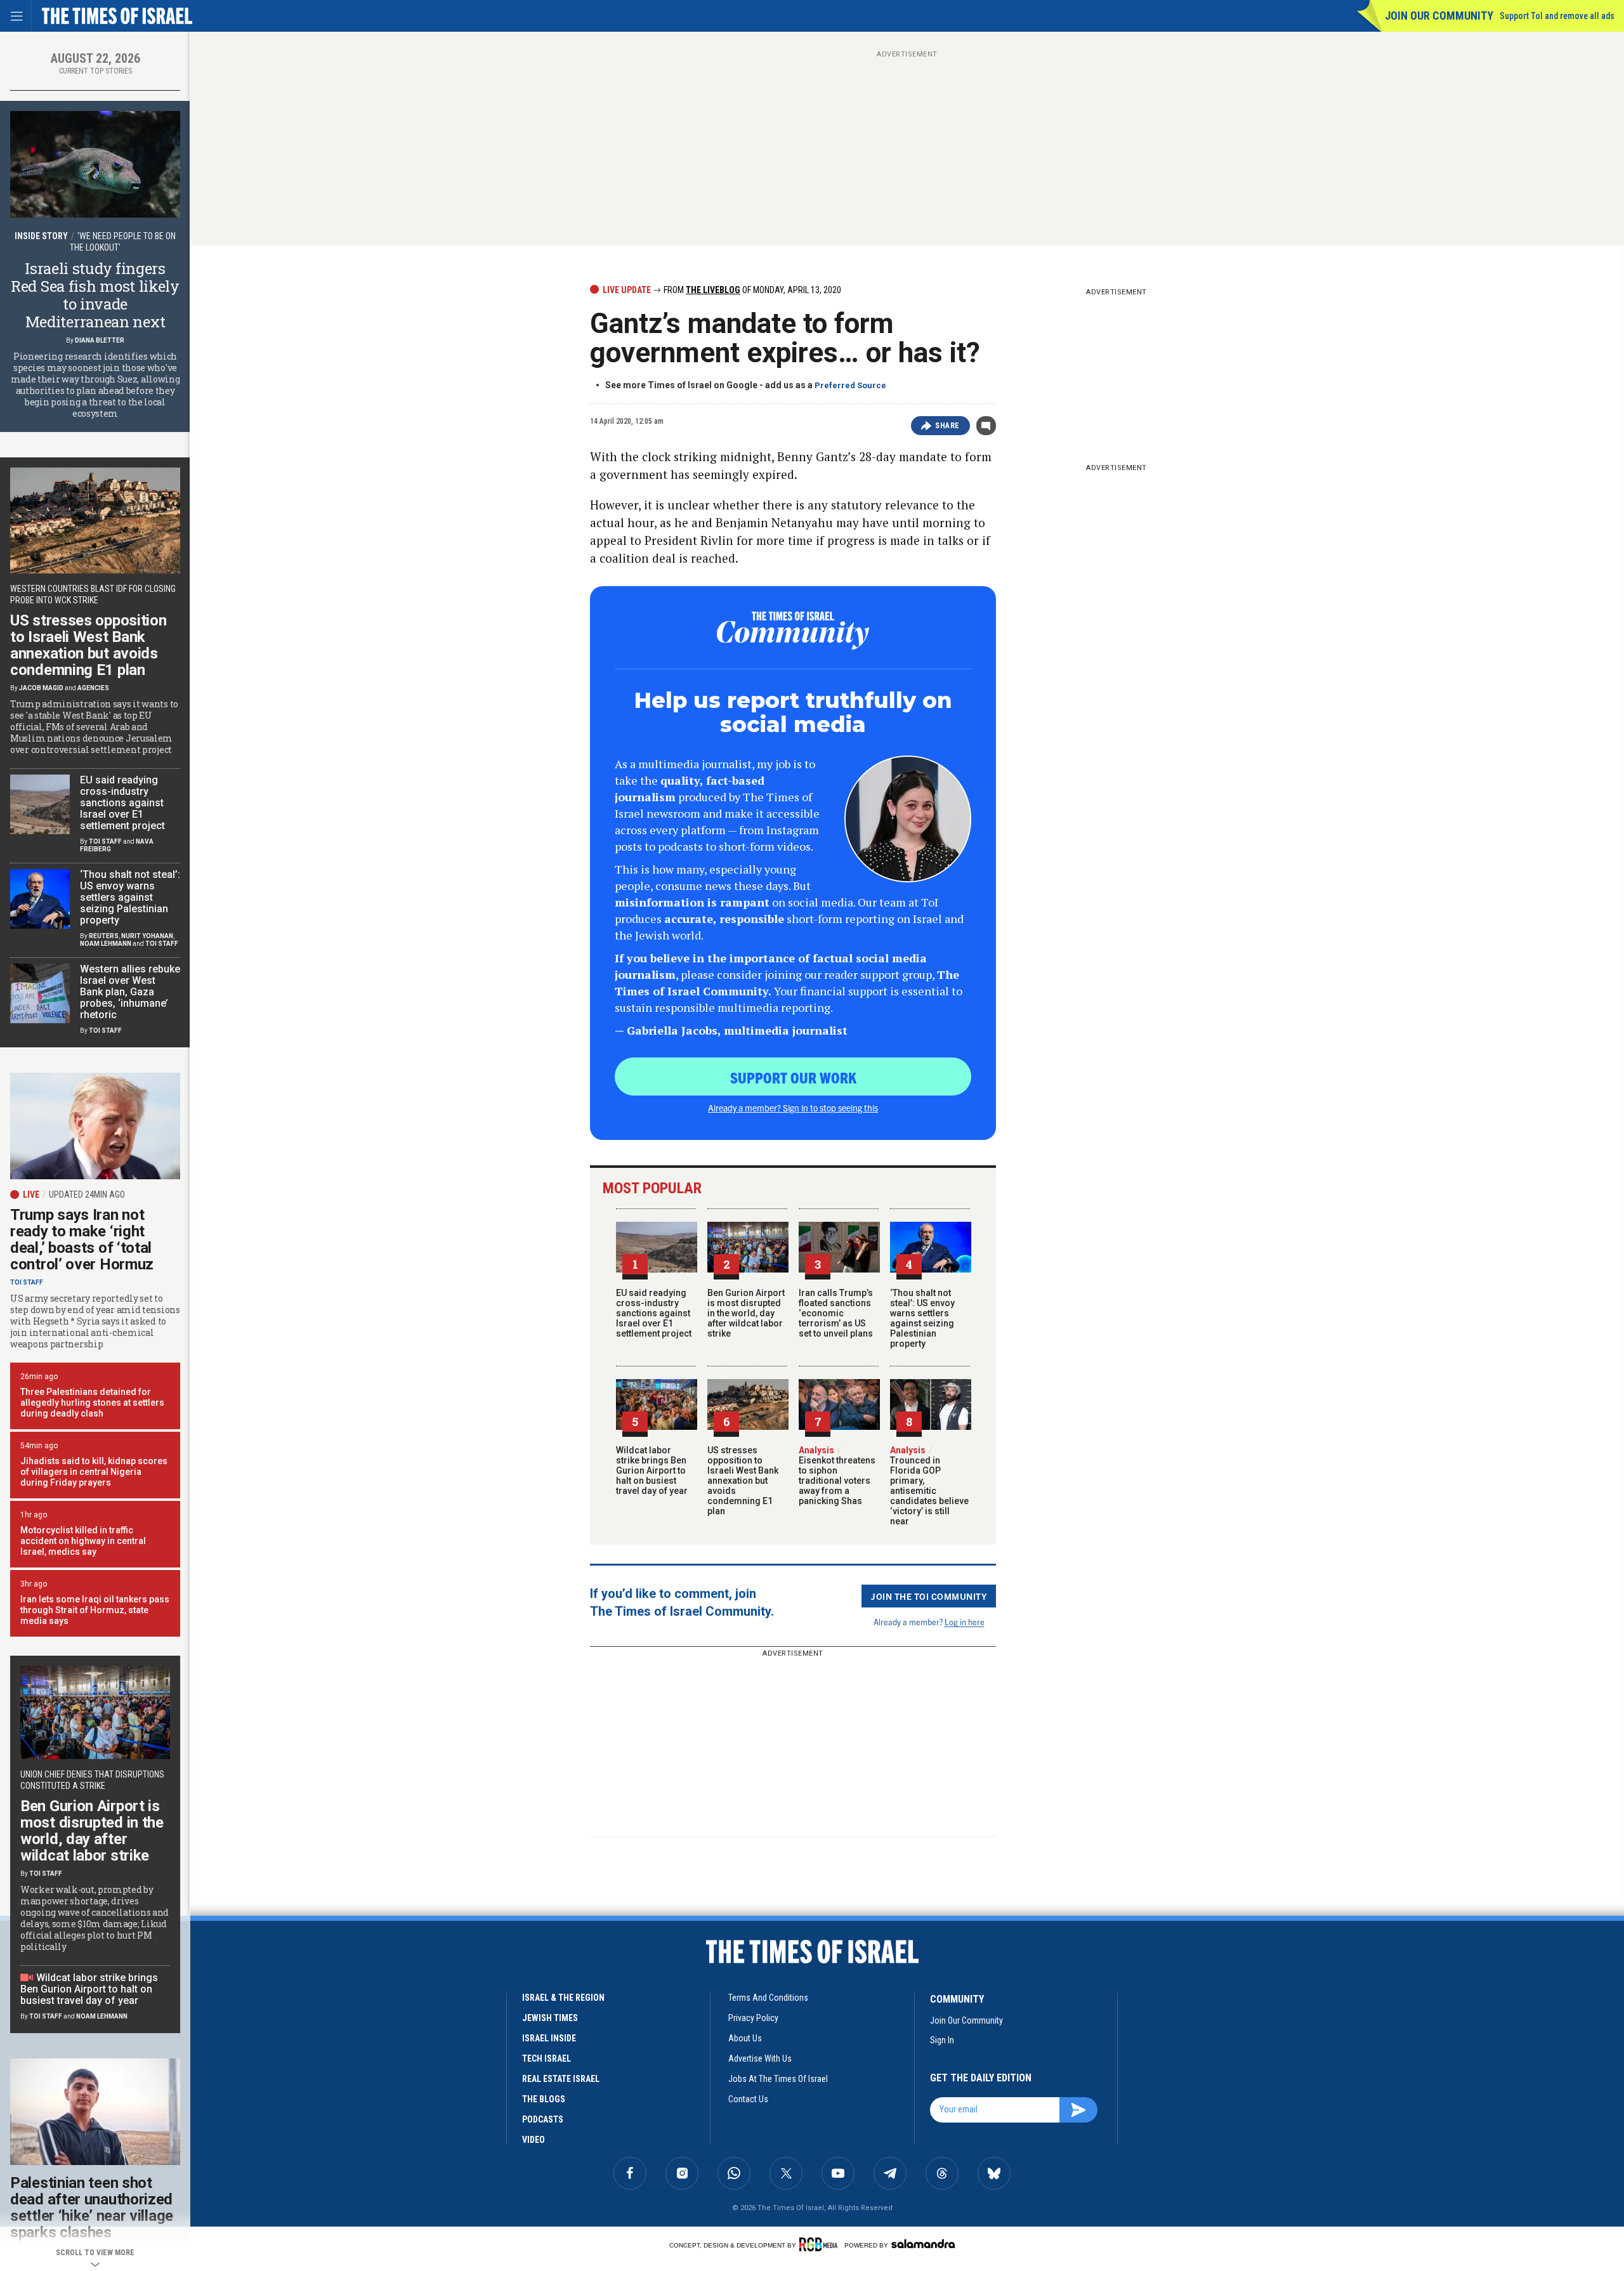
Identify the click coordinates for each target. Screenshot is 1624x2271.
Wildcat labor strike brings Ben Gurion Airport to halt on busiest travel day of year (652, 1470)
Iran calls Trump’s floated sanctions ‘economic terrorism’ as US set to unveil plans (836, 1313)
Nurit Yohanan (147, 936)
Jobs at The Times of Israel (778, 2079)
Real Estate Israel (561, 2079)
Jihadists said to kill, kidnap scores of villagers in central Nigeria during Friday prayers (94, 1472)
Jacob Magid (41, 688)
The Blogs (544, 2099)
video (534, 2140)
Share (947, 426)
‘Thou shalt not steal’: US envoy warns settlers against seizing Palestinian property (922, 1318)
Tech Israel (547, 2058)
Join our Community (1439, 16)
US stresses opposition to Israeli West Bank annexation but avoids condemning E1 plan (743, 1481)
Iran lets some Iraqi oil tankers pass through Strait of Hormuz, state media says (95, 1610)
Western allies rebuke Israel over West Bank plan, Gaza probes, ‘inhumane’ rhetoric (130, 992)
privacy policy (753, 2018)
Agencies (93, 688)
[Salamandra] (923, 2244)
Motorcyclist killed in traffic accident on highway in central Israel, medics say (83, 1541)
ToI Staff (105, 841)
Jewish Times (550, 2018)
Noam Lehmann (106, 944)
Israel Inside (549, 2038)
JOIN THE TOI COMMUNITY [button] (929, 1596)
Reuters (104, 936)
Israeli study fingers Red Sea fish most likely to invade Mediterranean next (95, 295)
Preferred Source (850, 385)
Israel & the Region (563, 1998)
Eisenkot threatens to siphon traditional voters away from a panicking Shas (837, 1476)
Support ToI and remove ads (1557, 16)
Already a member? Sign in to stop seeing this (793, 1108)
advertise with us (760, 2058)
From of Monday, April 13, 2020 (751, 290)
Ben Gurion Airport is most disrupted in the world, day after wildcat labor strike (746, 1313)
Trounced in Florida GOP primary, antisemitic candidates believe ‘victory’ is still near (929, 1486)
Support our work (793, 1077)
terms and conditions (768, 1998)
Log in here (965, 1622)
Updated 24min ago (87, 1194)
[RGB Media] (821, 2244)
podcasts (543, 2119)
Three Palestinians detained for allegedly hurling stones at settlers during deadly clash (92, 1403)
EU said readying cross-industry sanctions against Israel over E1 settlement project (654, 1313)
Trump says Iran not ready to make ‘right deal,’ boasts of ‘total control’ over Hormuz (82, 1240)
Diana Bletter (100, 340)
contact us (748, 2099)
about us (745, 2038)
